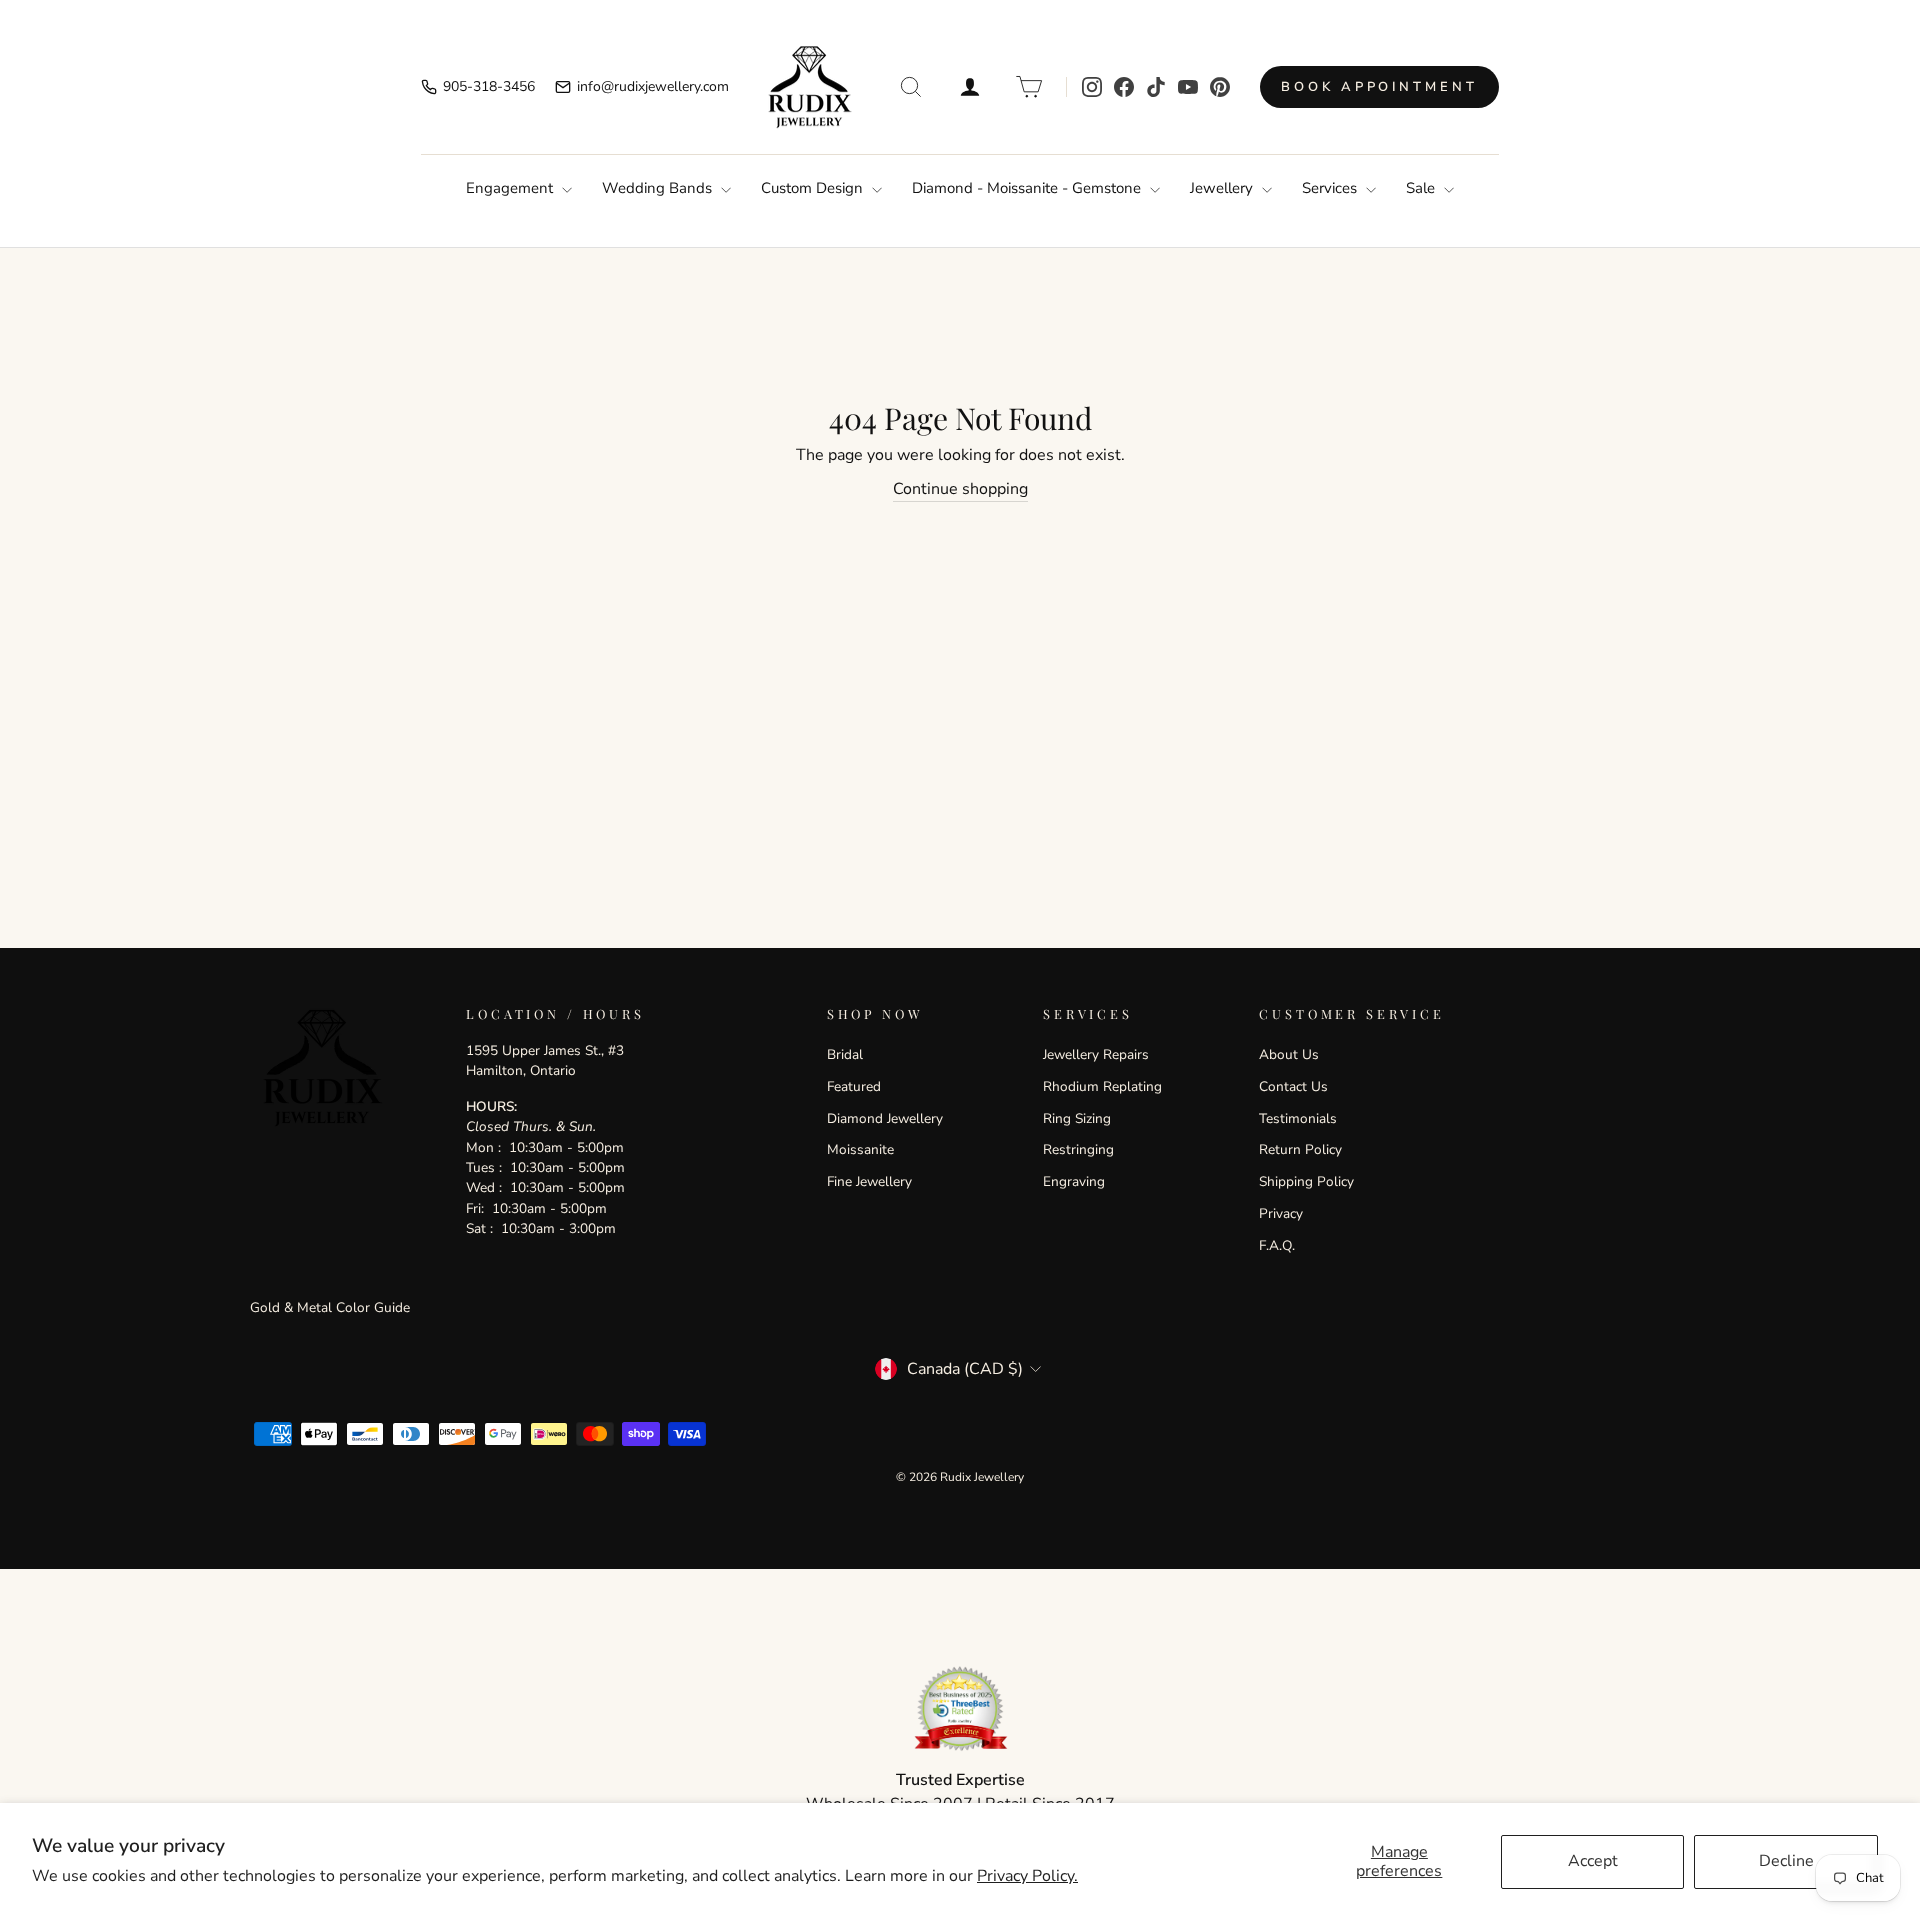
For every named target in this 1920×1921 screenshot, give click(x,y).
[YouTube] (1188, 87)
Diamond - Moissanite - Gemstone (1028, 188)
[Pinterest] (1220, 87)
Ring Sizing (1077, 1118)
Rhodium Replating (1102, 1086)
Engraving (1074, 1181)
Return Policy (1300, 1149)
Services (1331, 188)
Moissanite (860, 1149)
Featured (854, 1086)
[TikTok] (1156, 87)
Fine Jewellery (869, 1181)
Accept (1593, 1861)
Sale (1422, 188)
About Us (1289, 1054)
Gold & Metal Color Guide (330, 1307)
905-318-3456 (489, 86)
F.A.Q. (1277, 1245)
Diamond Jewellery (885, 1118)
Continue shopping (960, 489)
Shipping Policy (1306, 1181)
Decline (1786, 1861)
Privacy (1281, 1213)
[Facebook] (1124, 87)
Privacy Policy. (1027, 1876)
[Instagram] (1092, 87)
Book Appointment (1379, 87)
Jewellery (1223, 188)
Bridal (845, 1054)
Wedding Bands (659, 188)
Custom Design (814, 188)
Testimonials (1298, 1118)
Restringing (1078, 1149)
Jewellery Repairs (1096, 1054)
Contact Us (1293, 1086)
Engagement (511, 188)
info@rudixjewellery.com (653, 86)
